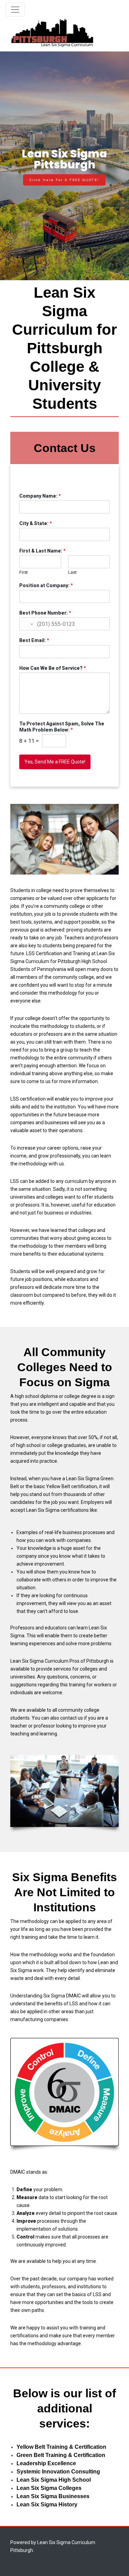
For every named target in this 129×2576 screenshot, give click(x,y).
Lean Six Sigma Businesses (53, 2496)
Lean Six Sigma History (47, 2504)
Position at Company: (46, 585)
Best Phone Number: (45, 613)
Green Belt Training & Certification (61, 2455)
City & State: (36, 523)
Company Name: (40, 496)
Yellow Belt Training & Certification (61, 2447)
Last (72, 572)
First (24, 572)
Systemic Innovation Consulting (58, 2472)
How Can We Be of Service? (53, 668)
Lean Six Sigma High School (54, 2480)
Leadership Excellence (46, 2463)
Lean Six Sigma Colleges (49, 2488)
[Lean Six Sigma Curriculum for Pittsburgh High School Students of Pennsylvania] (53, 33)
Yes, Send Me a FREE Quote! (55, 762)
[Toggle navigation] (15, 10)
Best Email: (34, 640)
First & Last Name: (42, 551)
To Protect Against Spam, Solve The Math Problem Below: (62, 727)
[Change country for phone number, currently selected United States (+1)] (27, 624)
